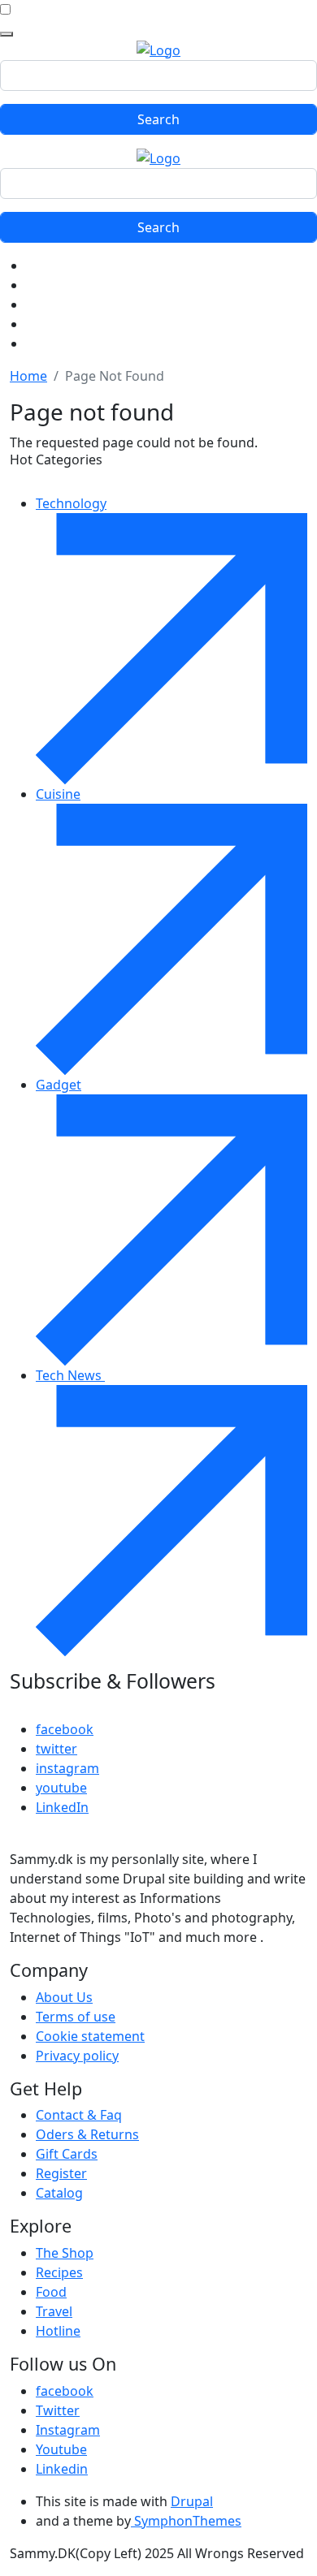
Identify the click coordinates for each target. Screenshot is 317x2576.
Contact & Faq (79, 2115)
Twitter (58, 2410)
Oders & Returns (87, 2134)
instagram (67, 1768)
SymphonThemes (186, 2521)
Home (28, 376)
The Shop (65, 2253)
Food (51, 2292)
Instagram (68, 2430)
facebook (65, 1729)
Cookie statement (90, 2036)
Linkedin (62, 2469)
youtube (61, 1788)
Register (61, 2173)
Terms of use (76, 2017)
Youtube (61, 2449)
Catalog (59, 2193)
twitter (56, 1749)
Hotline (58, 2331)
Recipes (59, 2272)
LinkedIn (62, 1807)
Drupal (192, 2501)
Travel (54, 2311)
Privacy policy (77, 2056)
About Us (64, 1997)
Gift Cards (67, 2154)
